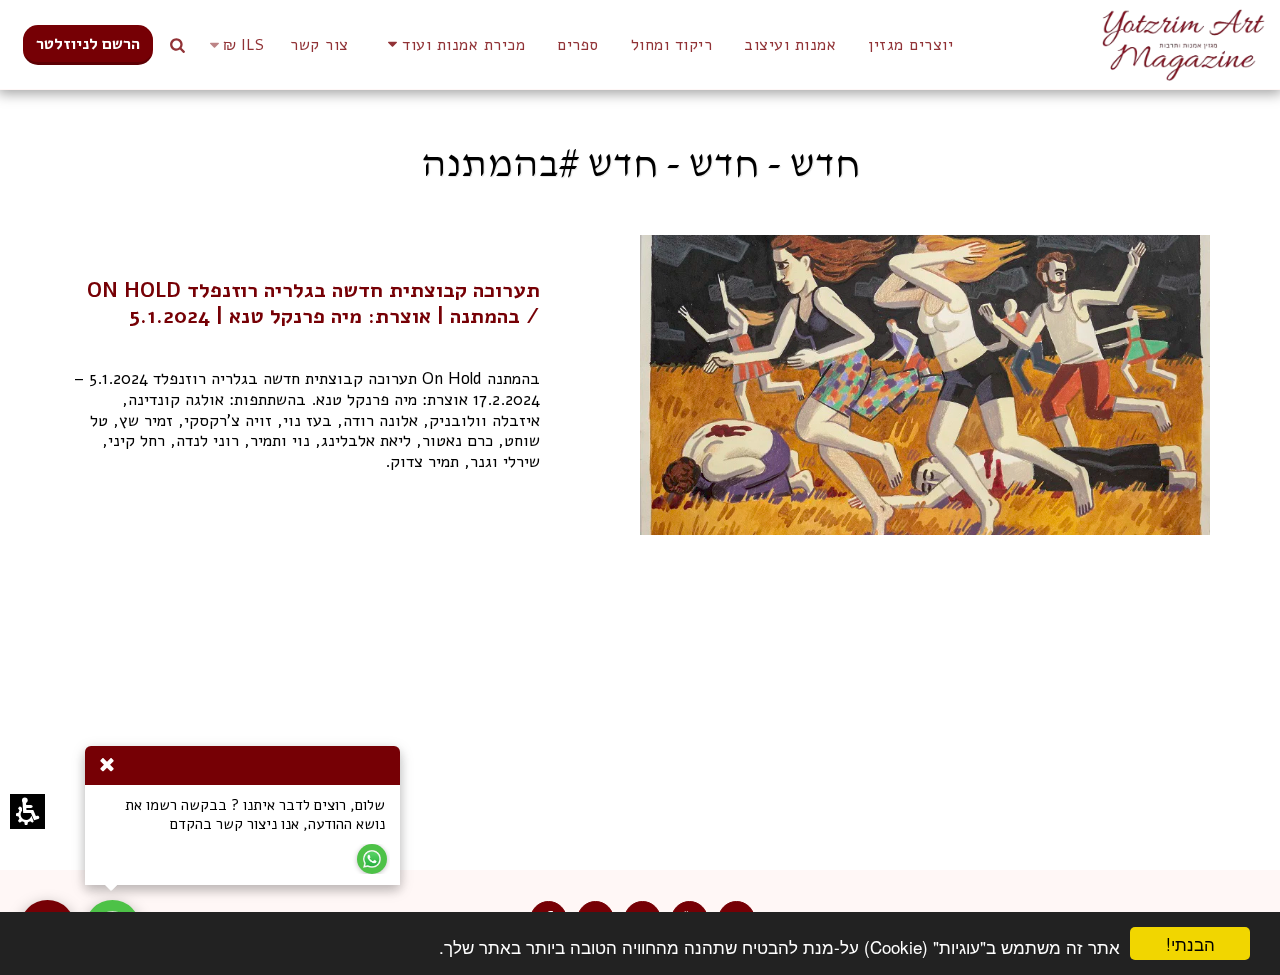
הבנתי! (1201, 945)
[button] (233, 45)
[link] (88, 45)
